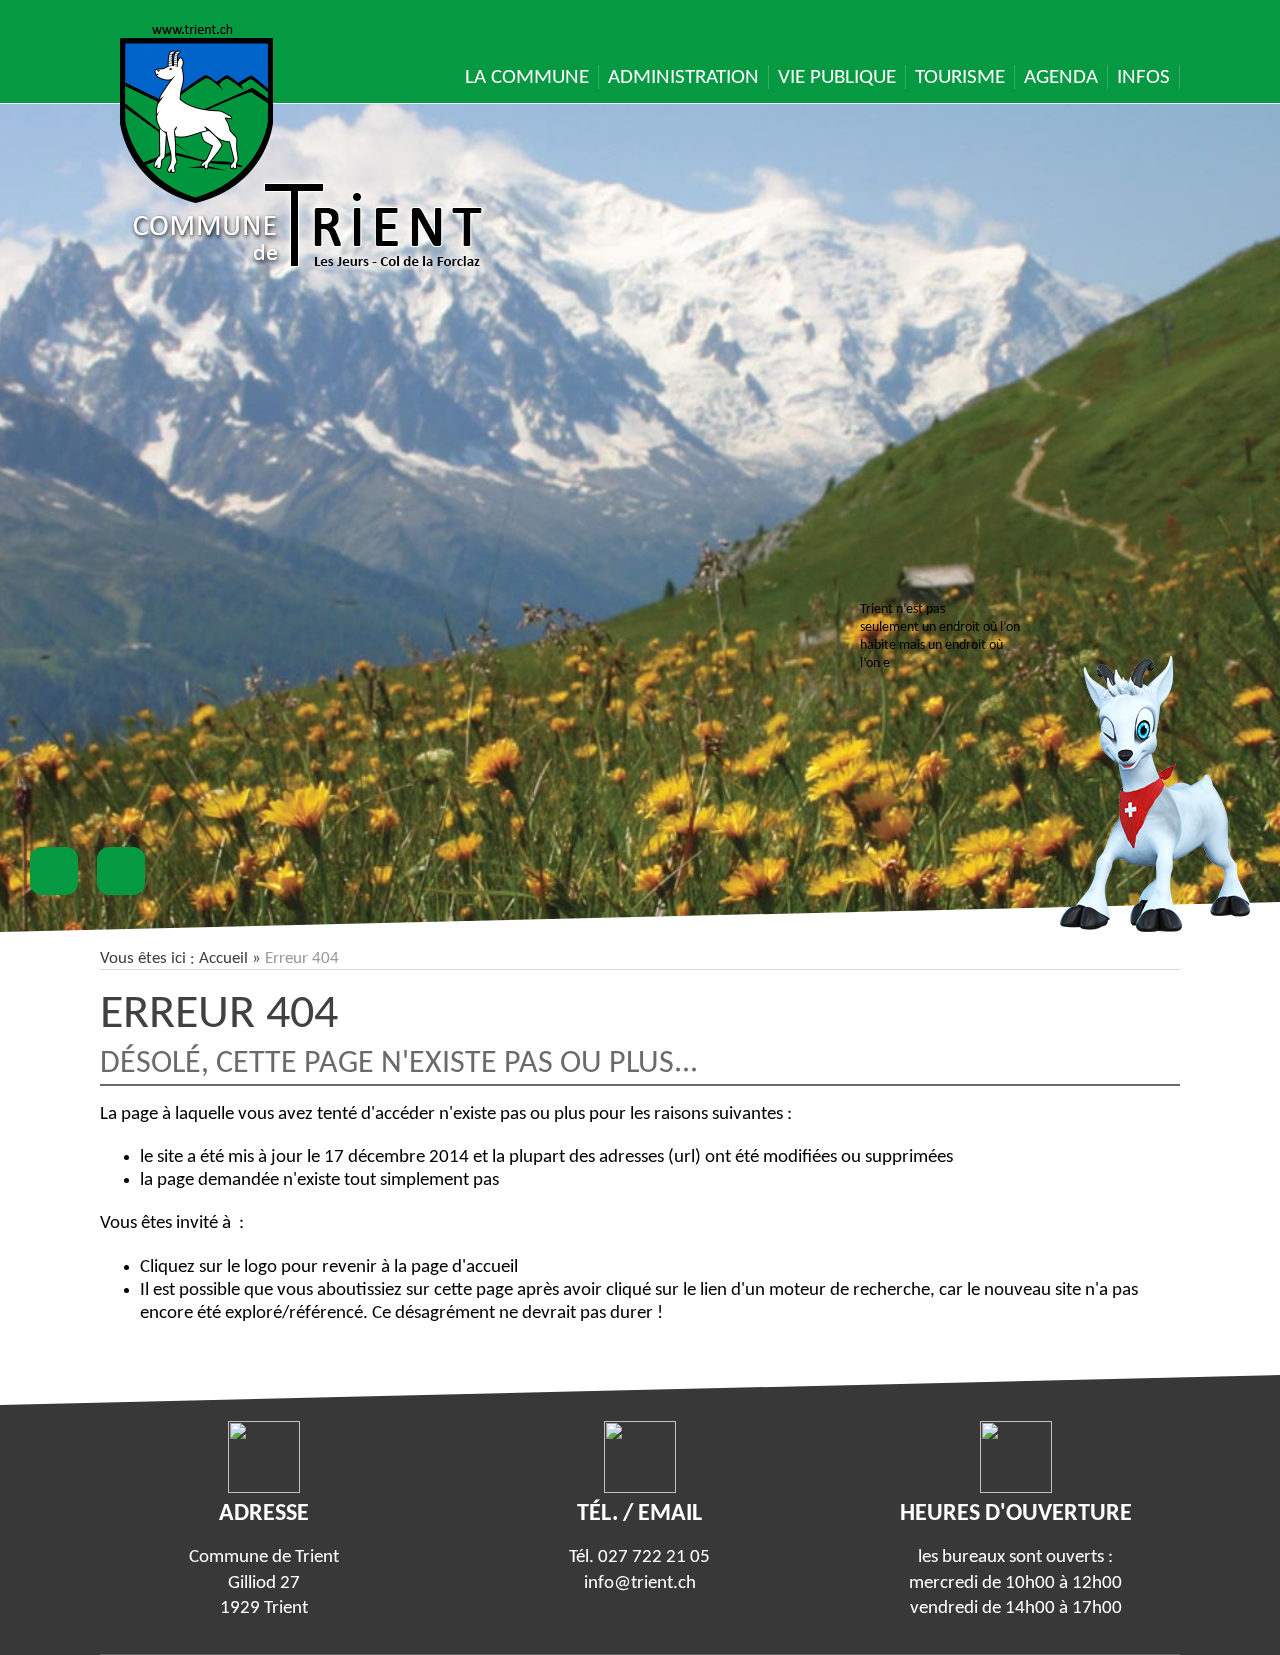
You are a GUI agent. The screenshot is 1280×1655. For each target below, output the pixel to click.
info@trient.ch (640, 1583)
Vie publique (837, 77)
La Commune (527, 77)
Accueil (223, 958)
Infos (1143, 77)
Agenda (1061, 77)
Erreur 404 (219, 1015)
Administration (683, 77)
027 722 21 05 (654, 1557)
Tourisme (960, 77)
